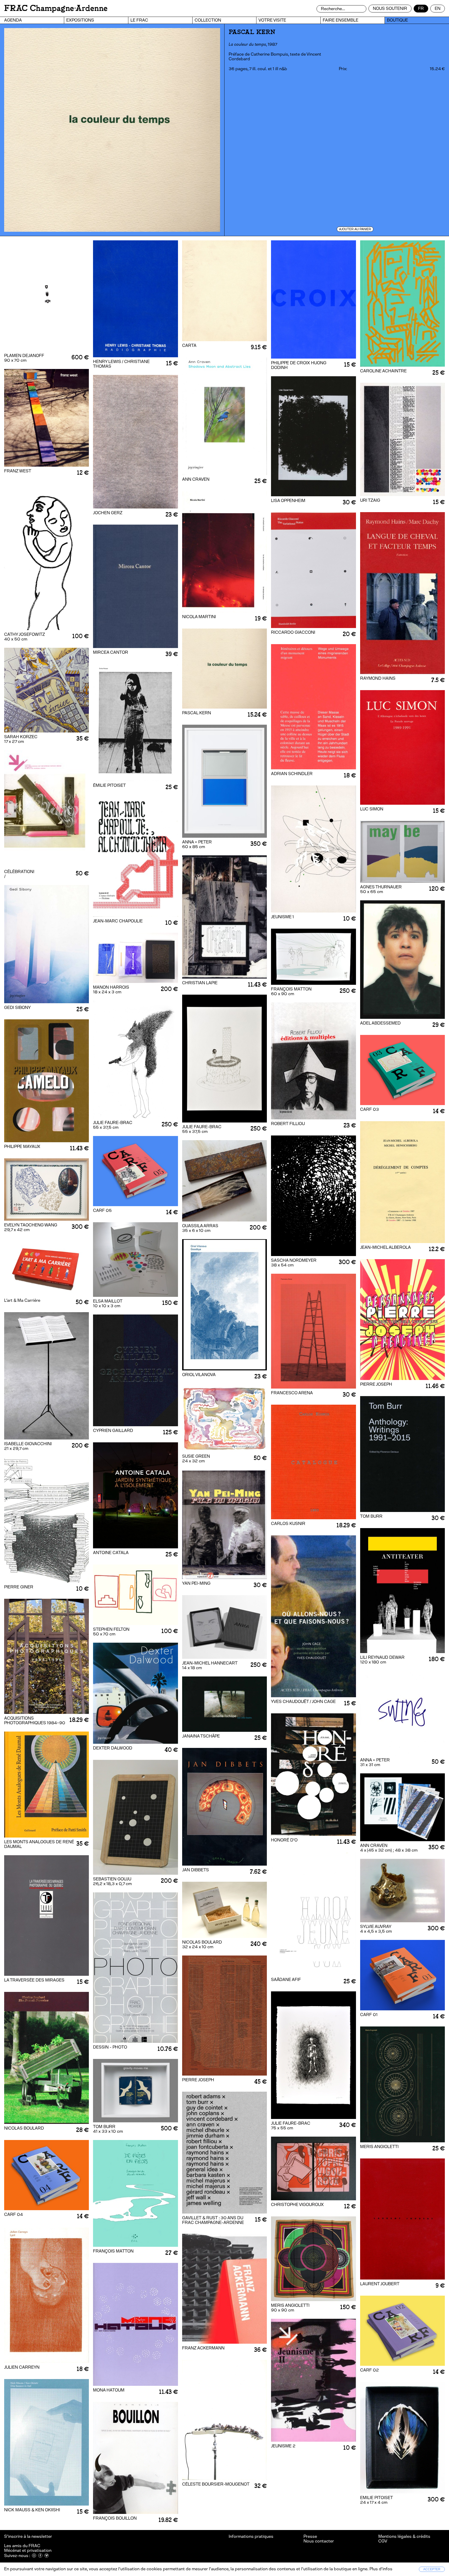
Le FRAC (139, 20)
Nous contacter (319, 2541)
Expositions (80, 20)
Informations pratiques (251, 2536)
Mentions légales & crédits (404, 2536)
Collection (208, 20)
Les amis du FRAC (22, 2546)
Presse (310, 2536)
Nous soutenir (390, 8)
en (438, 8)
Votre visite (272, 20)
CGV (383, 2541)
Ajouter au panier (355, 229)
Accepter (432, 2569)
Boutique (397, 20)
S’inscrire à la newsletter (28, 2536)
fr (421, 8)
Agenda (13, 20)
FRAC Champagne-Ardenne (56, 8)
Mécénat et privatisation (28, 2550)
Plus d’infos (380, 2569)
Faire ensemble (341, 20)
